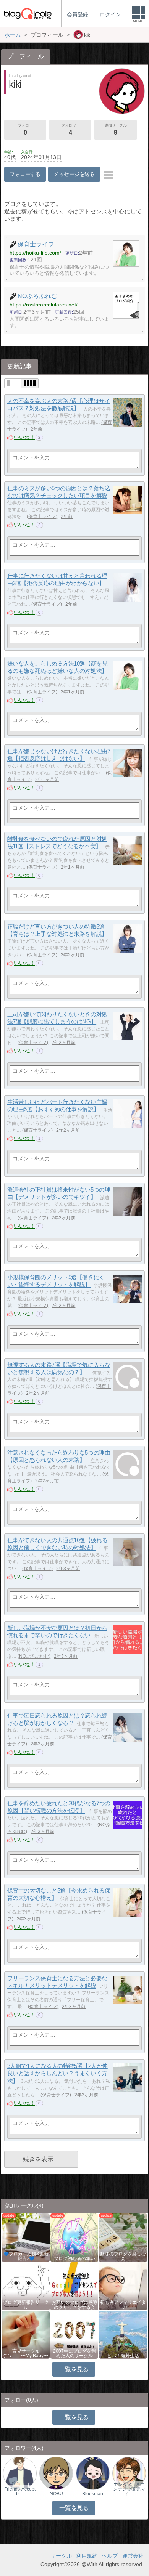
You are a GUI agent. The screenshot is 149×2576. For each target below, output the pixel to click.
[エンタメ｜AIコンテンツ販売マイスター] (129, 2473)
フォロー (25, 129)
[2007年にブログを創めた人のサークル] (74, 2334)
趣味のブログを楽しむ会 (123, 2256)
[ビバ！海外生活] (123, 2334)
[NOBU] (56, 2473)
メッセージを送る (74, 174)
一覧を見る (74, 2369)
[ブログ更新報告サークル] (26, 2286)
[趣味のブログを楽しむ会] (123, 2237)
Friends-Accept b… (20, 2491)
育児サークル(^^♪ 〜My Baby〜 (26, 2353)
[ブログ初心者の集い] (74, 2237)
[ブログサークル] (28, 14)
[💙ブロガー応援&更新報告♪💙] (26, 2237)
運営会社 (133, 2556)
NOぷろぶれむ (34, 1656)
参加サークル (116, 129)
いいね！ (24, 437)
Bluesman (93, 2494)
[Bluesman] (93, 2473)
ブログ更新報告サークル (26, 2305)
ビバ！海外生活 (123, 2356)
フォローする (25, 174)
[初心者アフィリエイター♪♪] (123, 2286)
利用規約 (87, 2556)
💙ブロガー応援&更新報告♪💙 (26, 2256)
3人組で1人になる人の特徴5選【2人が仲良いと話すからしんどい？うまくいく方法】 (57, 2073)
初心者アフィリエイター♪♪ (123, 2305)
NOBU (56, 2494)
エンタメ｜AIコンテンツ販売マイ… (129, 2489)
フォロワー (70, 129)
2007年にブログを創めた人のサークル (74, 2353)
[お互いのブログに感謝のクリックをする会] (74, 2286)
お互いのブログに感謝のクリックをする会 (74, 2305)
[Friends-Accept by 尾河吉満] (20, 2473)
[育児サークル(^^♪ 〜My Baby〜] (26, 2334)
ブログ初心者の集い (74, 2258)
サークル (61, 2556)
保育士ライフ (42, 516)
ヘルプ (110, 2556)
